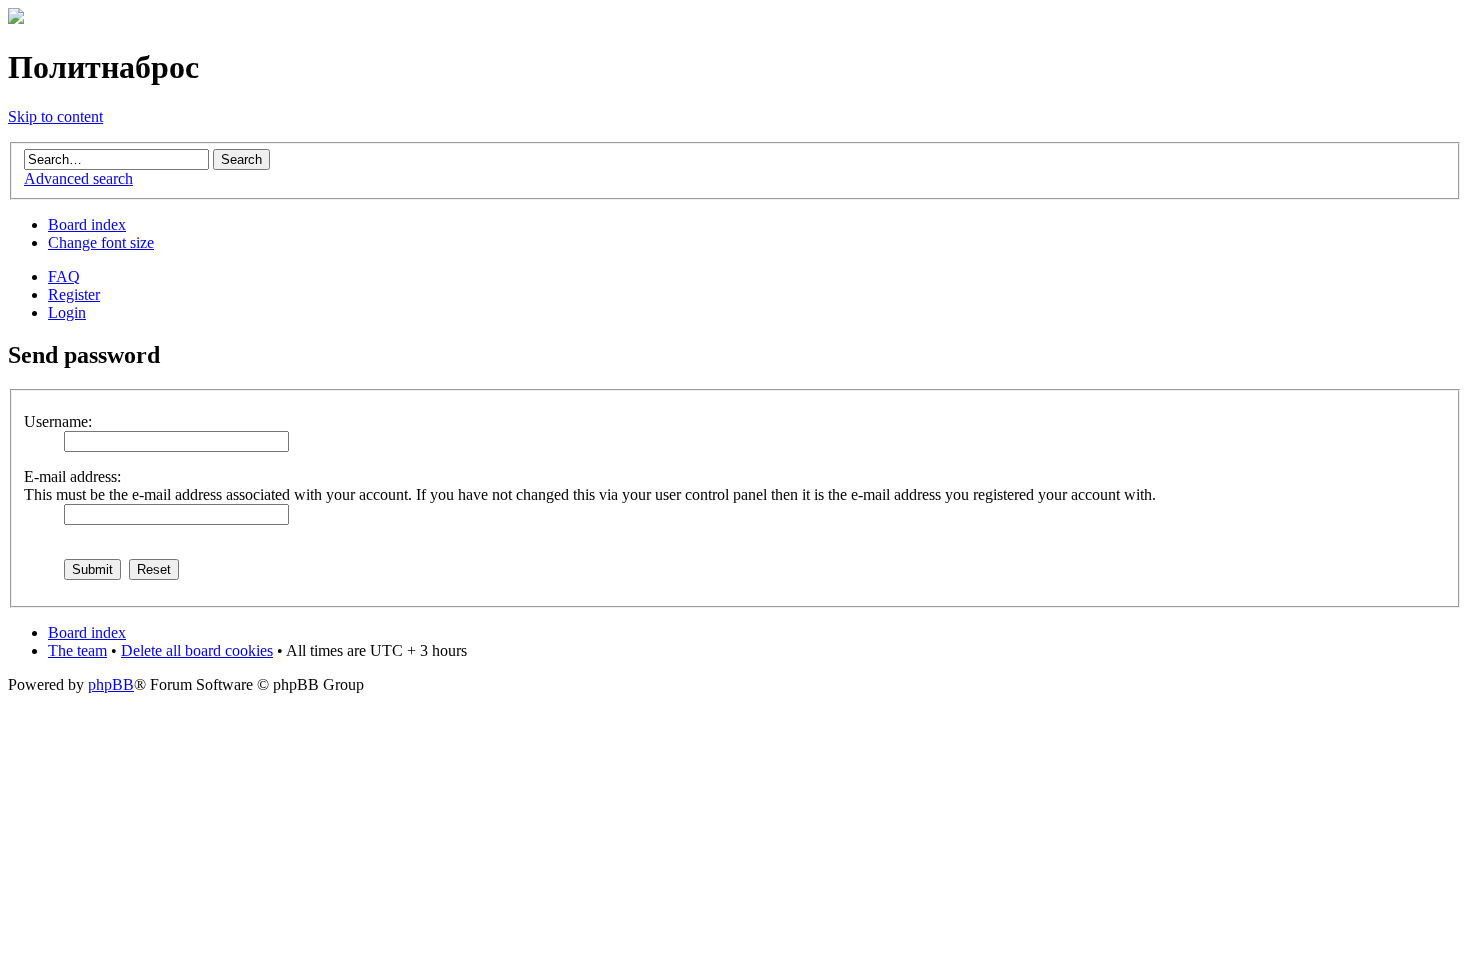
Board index (87, 224)
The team (77, 650)
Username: (58, 421)
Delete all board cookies (197, 650)
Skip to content (55, 116)
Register (74, 294)
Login (67, 312)
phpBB (111, 684)
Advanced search (78, 178)
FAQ (64, 276)
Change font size (101, 242)
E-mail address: (72, 476)
